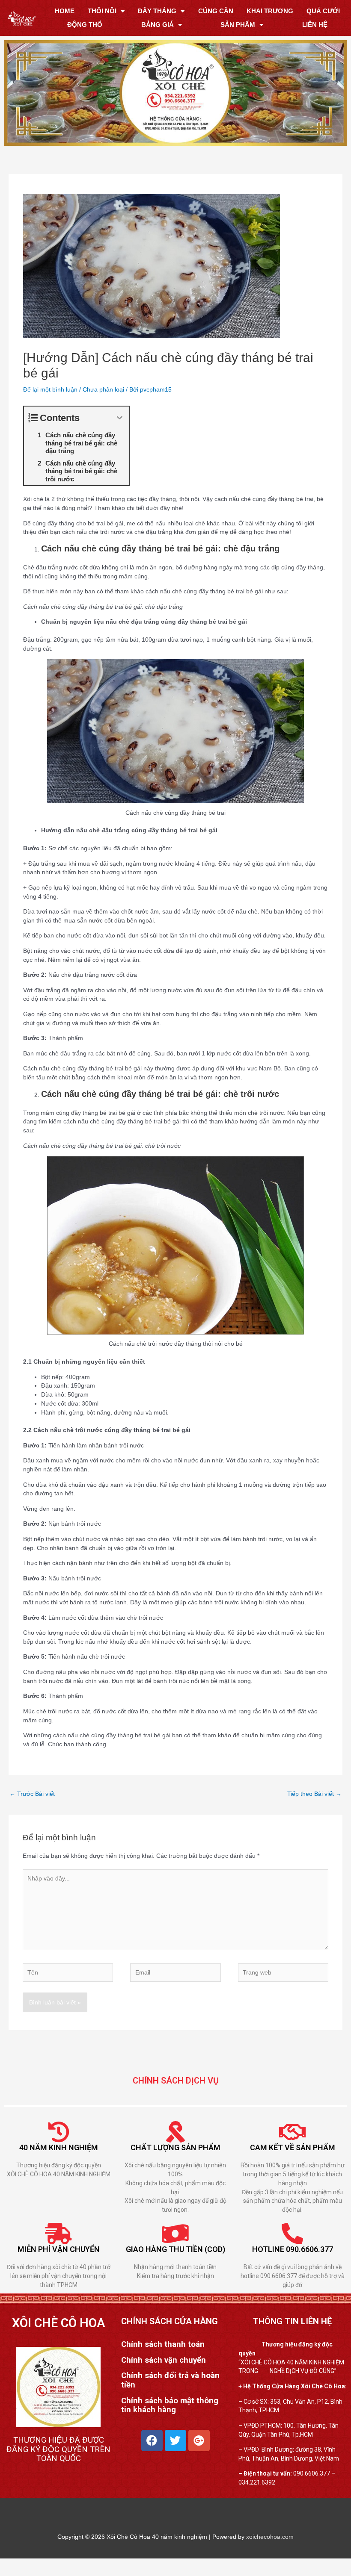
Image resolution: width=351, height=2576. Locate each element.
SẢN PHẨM (238, 25)
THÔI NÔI (102, 11)
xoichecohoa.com (270, 2537)
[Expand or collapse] (120, 418)
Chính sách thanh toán (163, 2344)
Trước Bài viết (32, 1794)
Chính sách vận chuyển (164, 2360)
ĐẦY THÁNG (157, 11)
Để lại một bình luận (50, 389)
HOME (65, 11)
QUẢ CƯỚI (323, 11)
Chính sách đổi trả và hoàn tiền (170, 2381)
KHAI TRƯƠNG (270, 11)
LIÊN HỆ (315, 25)
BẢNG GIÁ (158, 25)
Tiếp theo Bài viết (314, 1794)
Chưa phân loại (103, 389)
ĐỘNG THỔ (85, 25)
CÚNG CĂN (216, 11)
